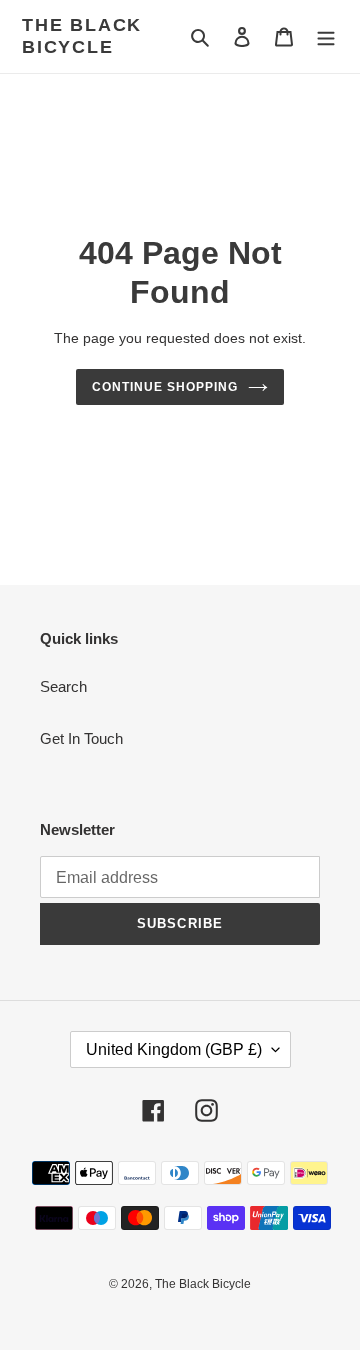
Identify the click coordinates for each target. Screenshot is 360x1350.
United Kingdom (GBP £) (174, 1049)
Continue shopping (165, 387)
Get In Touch (81, 738)
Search (63, 686)
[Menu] (326, 36)
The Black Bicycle (82, 36)
